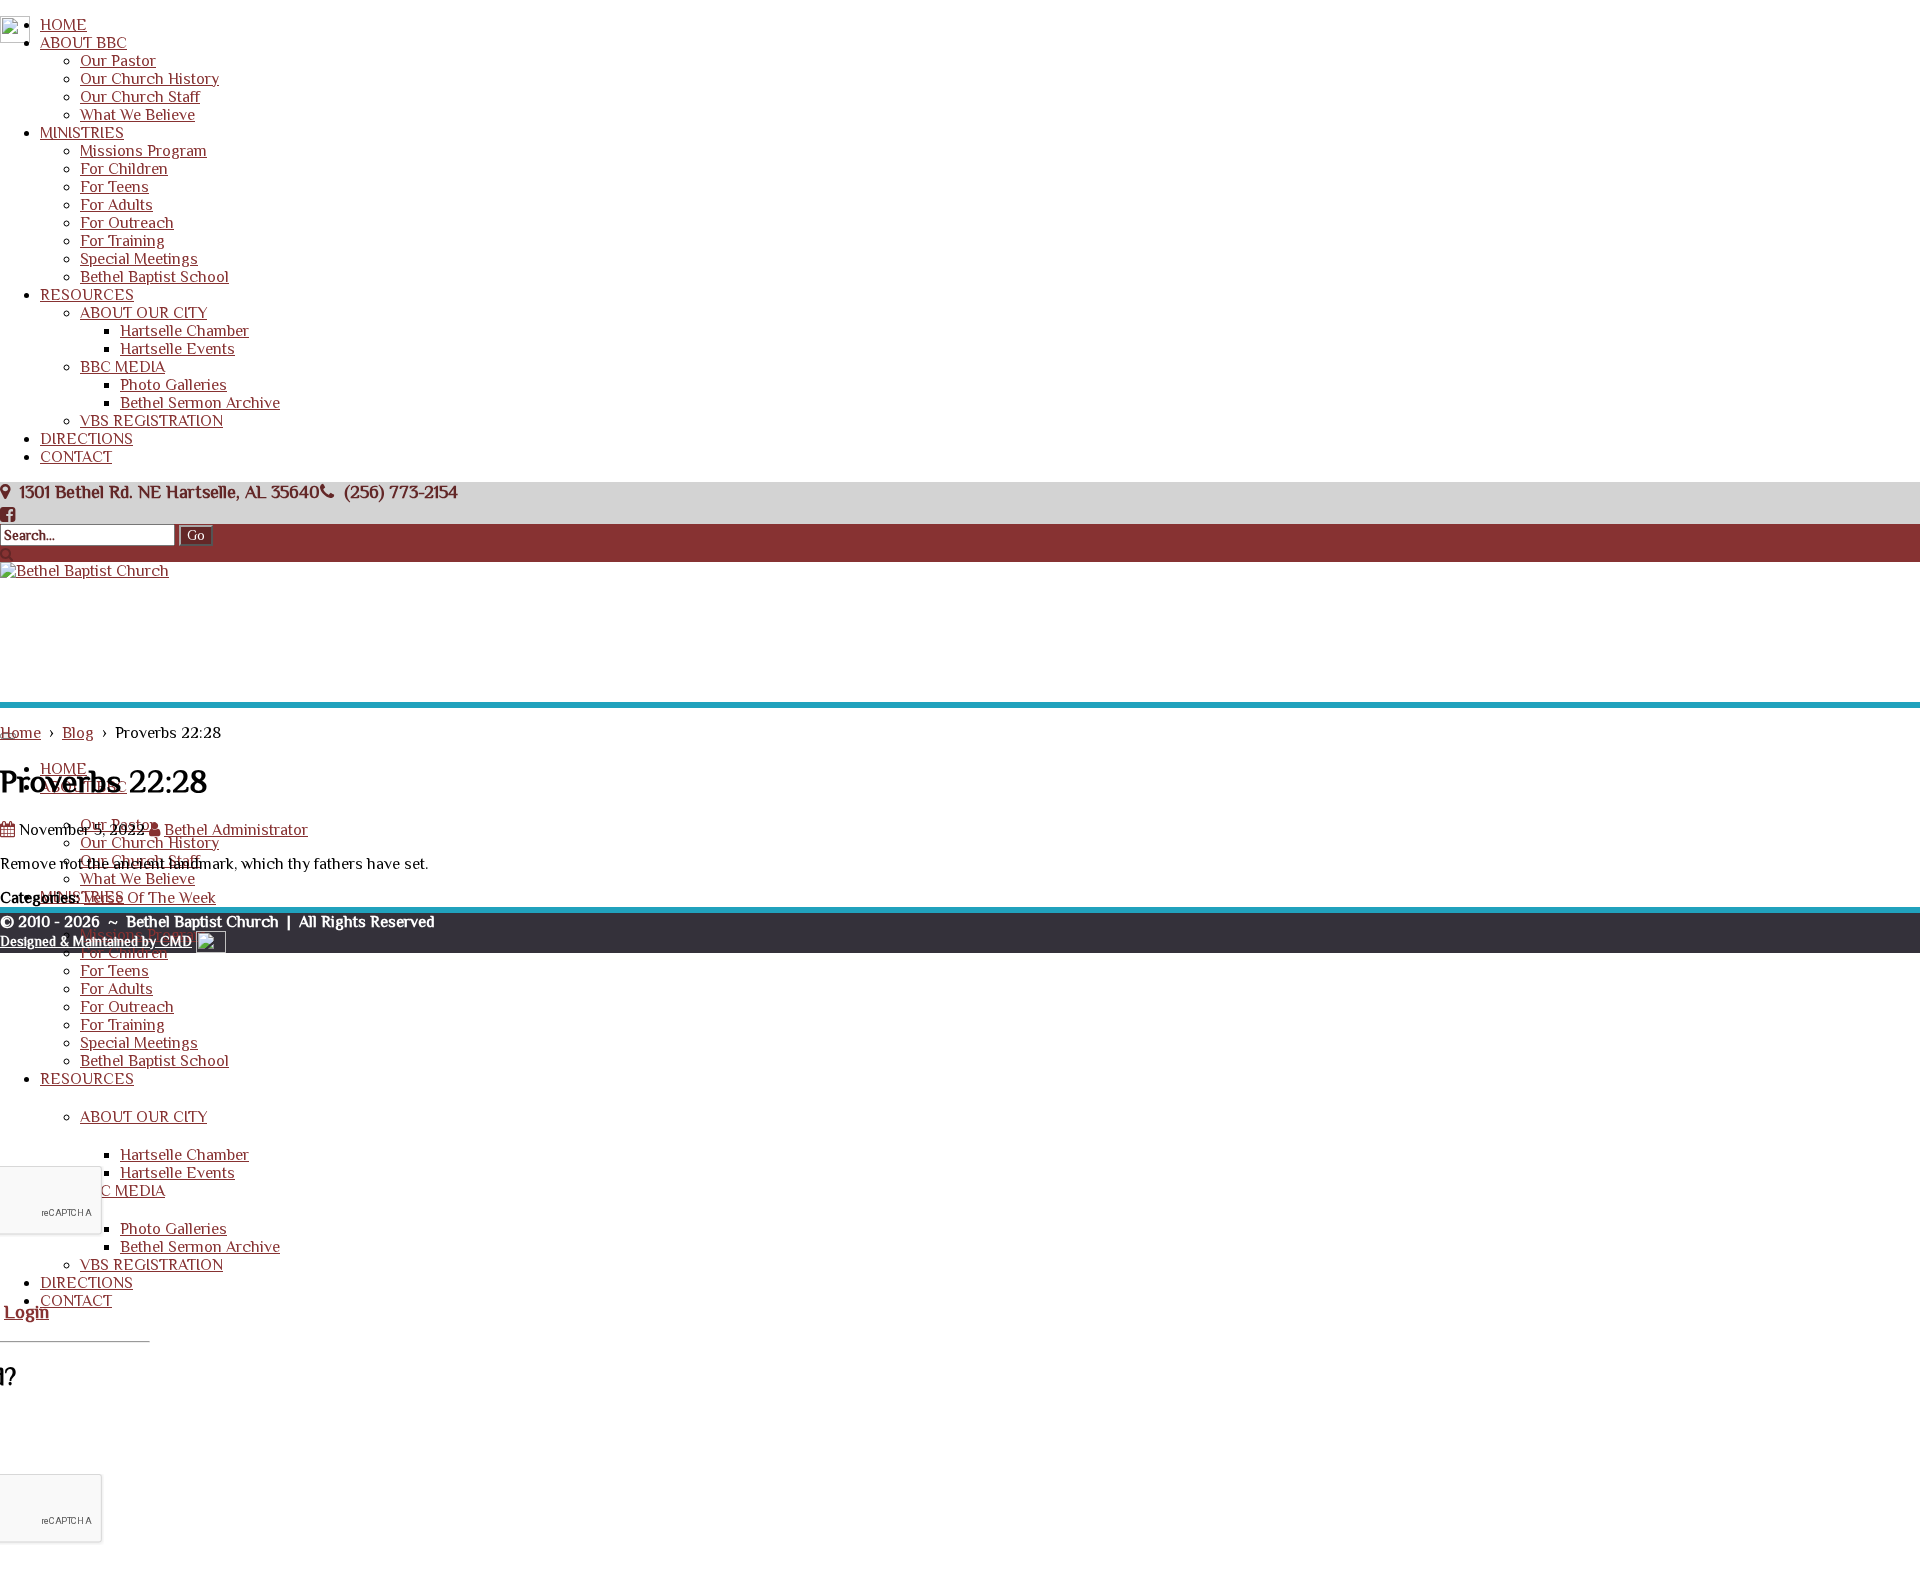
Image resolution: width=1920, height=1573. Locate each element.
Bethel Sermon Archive (200, 403)
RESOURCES (87, 295)
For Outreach (127, 223)
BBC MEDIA (122, 367)
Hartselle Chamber (184, 331)
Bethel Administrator (236, 830)
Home (20, 733)
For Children (124, 169)
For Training (122, 241)
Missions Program (143, 151)
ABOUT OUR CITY (143, 313)
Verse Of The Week (150, 898)
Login (26, 1311)
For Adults (116, 205)
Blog (78, 733)
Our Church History (149, 79)
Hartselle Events (177, 349)
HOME (63, 25)
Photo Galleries (173, 385)
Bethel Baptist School (154, 277)
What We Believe (137, 115)
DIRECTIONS (86, 439)
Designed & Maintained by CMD (96, 941)
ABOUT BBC (83, 43)
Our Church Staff (140, 97)
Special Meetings (139, 259)
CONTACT (76, 457)
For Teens (114, 187)
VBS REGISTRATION (151, 421)
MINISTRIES (82, 133)
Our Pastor (118, 61)
